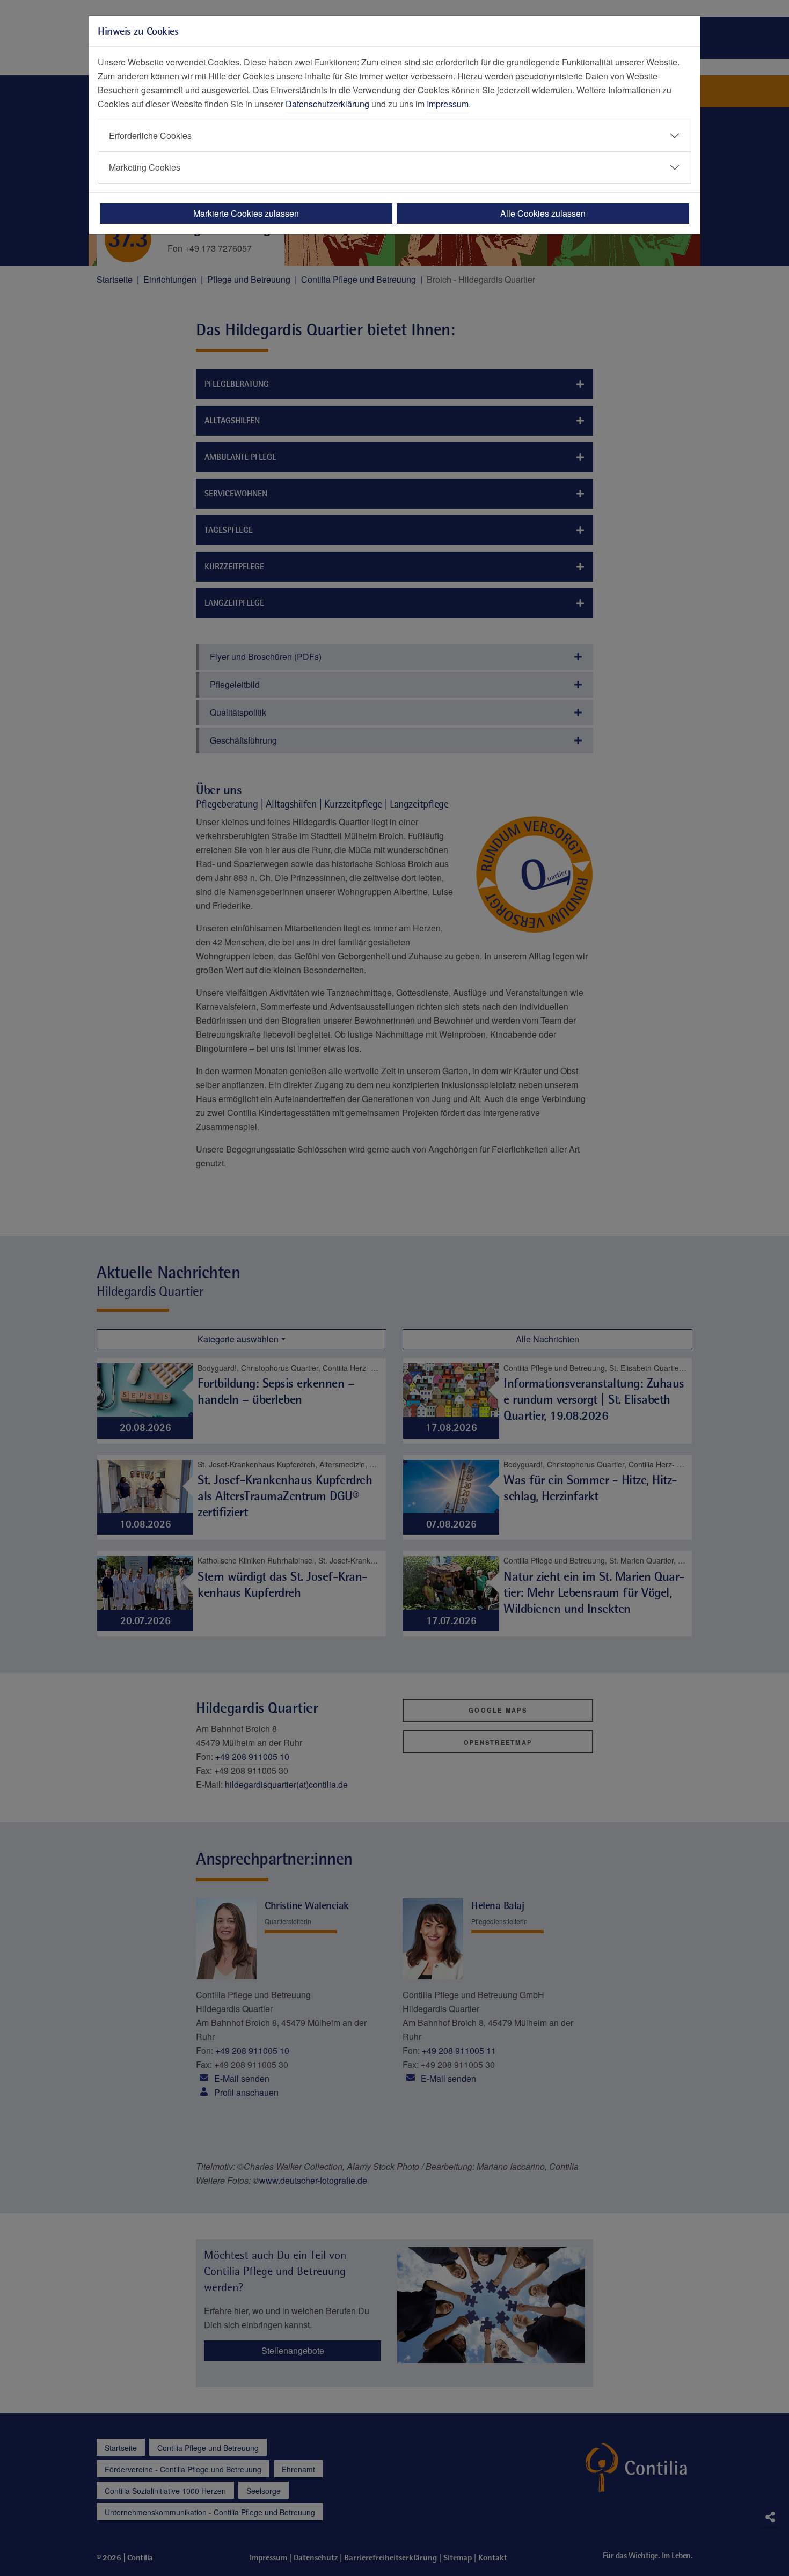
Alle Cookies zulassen (543, 213)
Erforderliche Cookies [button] (150, 135)
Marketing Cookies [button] (145, 167)
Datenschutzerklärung (327, 104)
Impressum (448, 104)
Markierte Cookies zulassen (246, 213)
